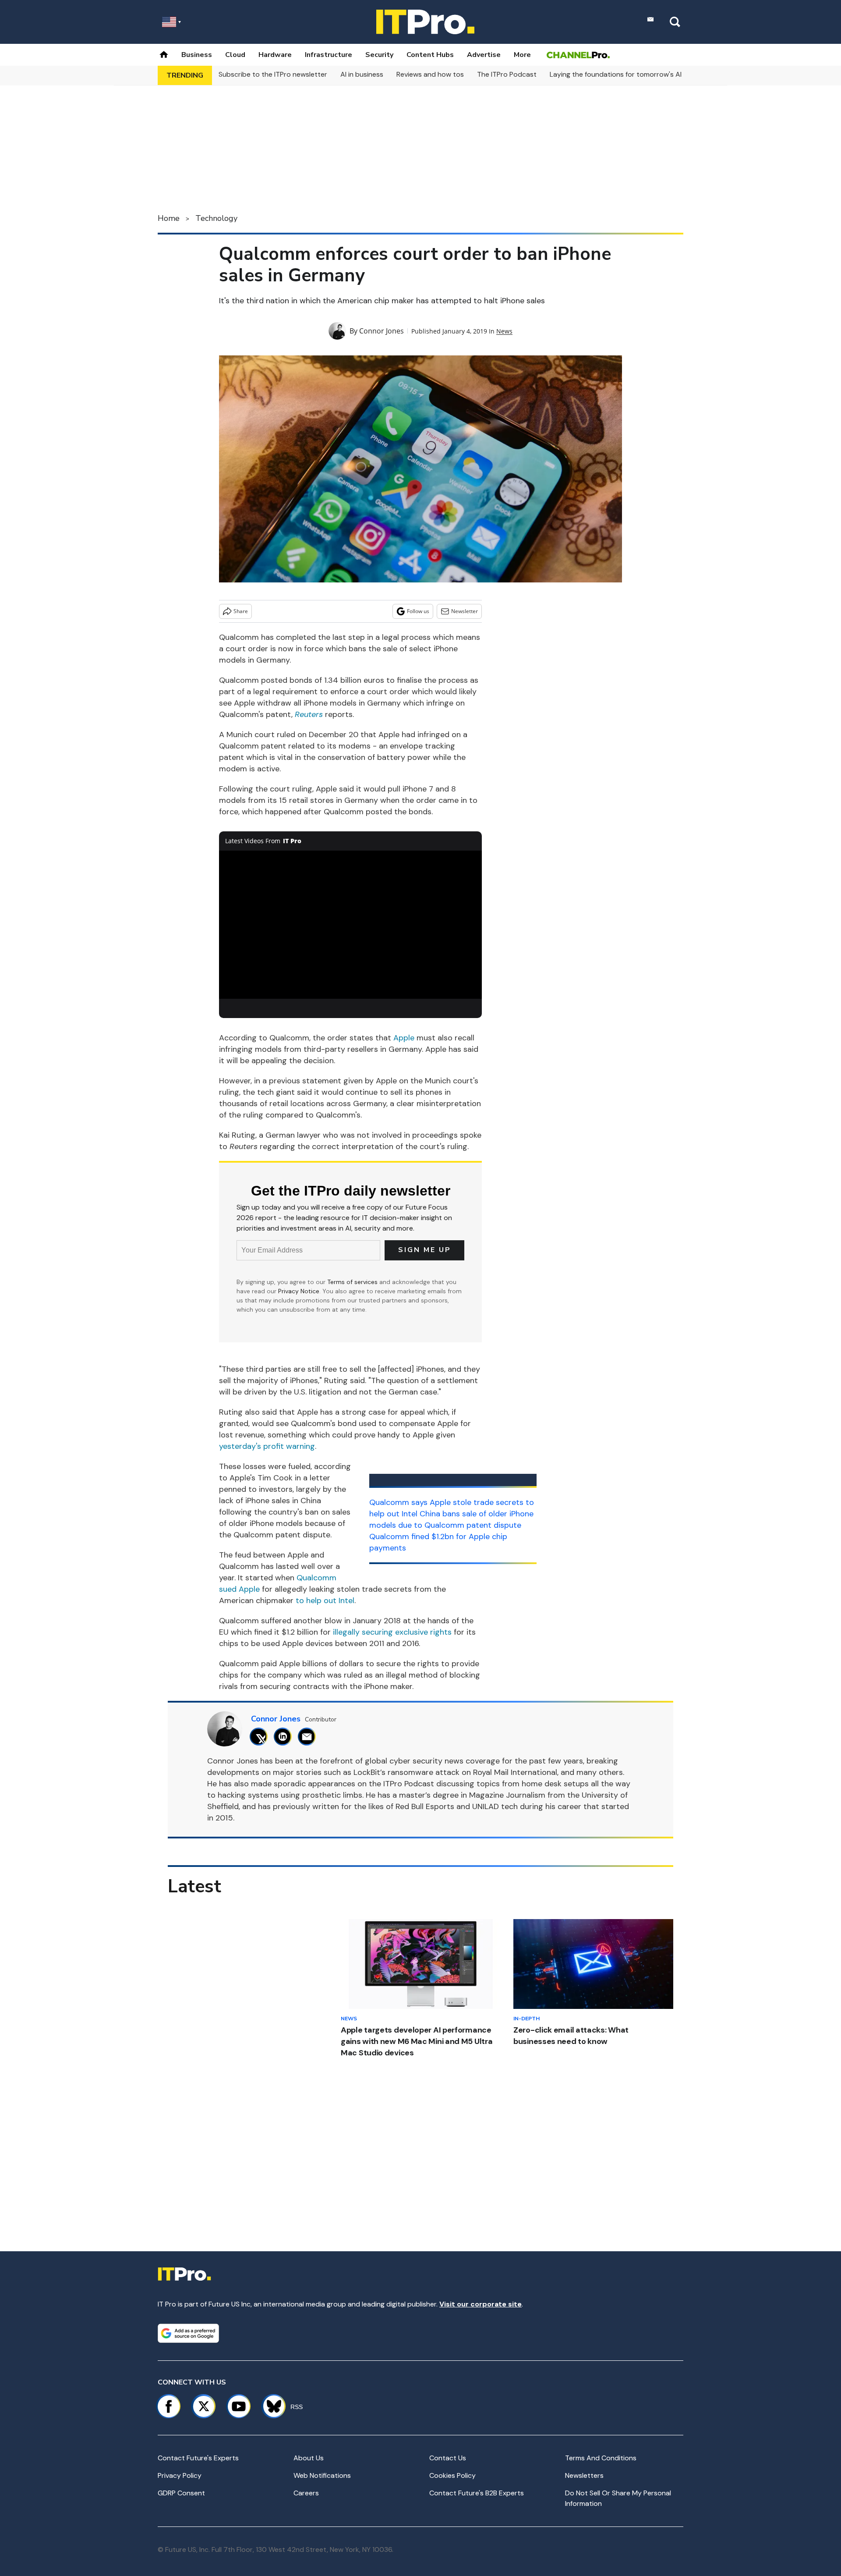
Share (241, 611)
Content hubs (430, 55)
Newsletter (465, 611)
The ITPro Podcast (507, 74)
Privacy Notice (299, 1291)
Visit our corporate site (481, 2304)
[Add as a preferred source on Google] (188, 2333)
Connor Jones (382, 331)
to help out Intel (325, 1600)
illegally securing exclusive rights (392, 1632)
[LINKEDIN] (285, 1737)
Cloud (235, 55)
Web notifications (322, 2475)
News (504, 331)
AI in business (362, 74)
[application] (350, 925)
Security (379, 55)
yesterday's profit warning (267, 1446)
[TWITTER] (261, 1737)
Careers (306, 2493)
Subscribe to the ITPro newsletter (273, 74)
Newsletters (584, 2475)
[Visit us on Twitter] (204, 2406)
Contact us (448, 2458)
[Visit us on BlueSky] (270, 2406)
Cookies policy (452, 2475)
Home (169, 218)
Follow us (418, 611)
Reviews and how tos (430, 74)
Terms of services (353, 1282)
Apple (404, 1038)
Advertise (484, 55)
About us (309, 2458)
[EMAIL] (309, 1737)
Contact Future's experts (198, 2458)
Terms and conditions (601, 2458)
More (522, 55)
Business (197, 55)
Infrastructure (329, 55)
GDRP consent (181, 2493)
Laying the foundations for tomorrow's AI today (626, 74)
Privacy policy (180, 2475)
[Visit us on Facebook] (169, 2406)
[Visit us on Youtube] (239, 2406)
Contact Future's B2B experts (477, 2493)
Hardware (275, 55)
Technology (216, 218)
